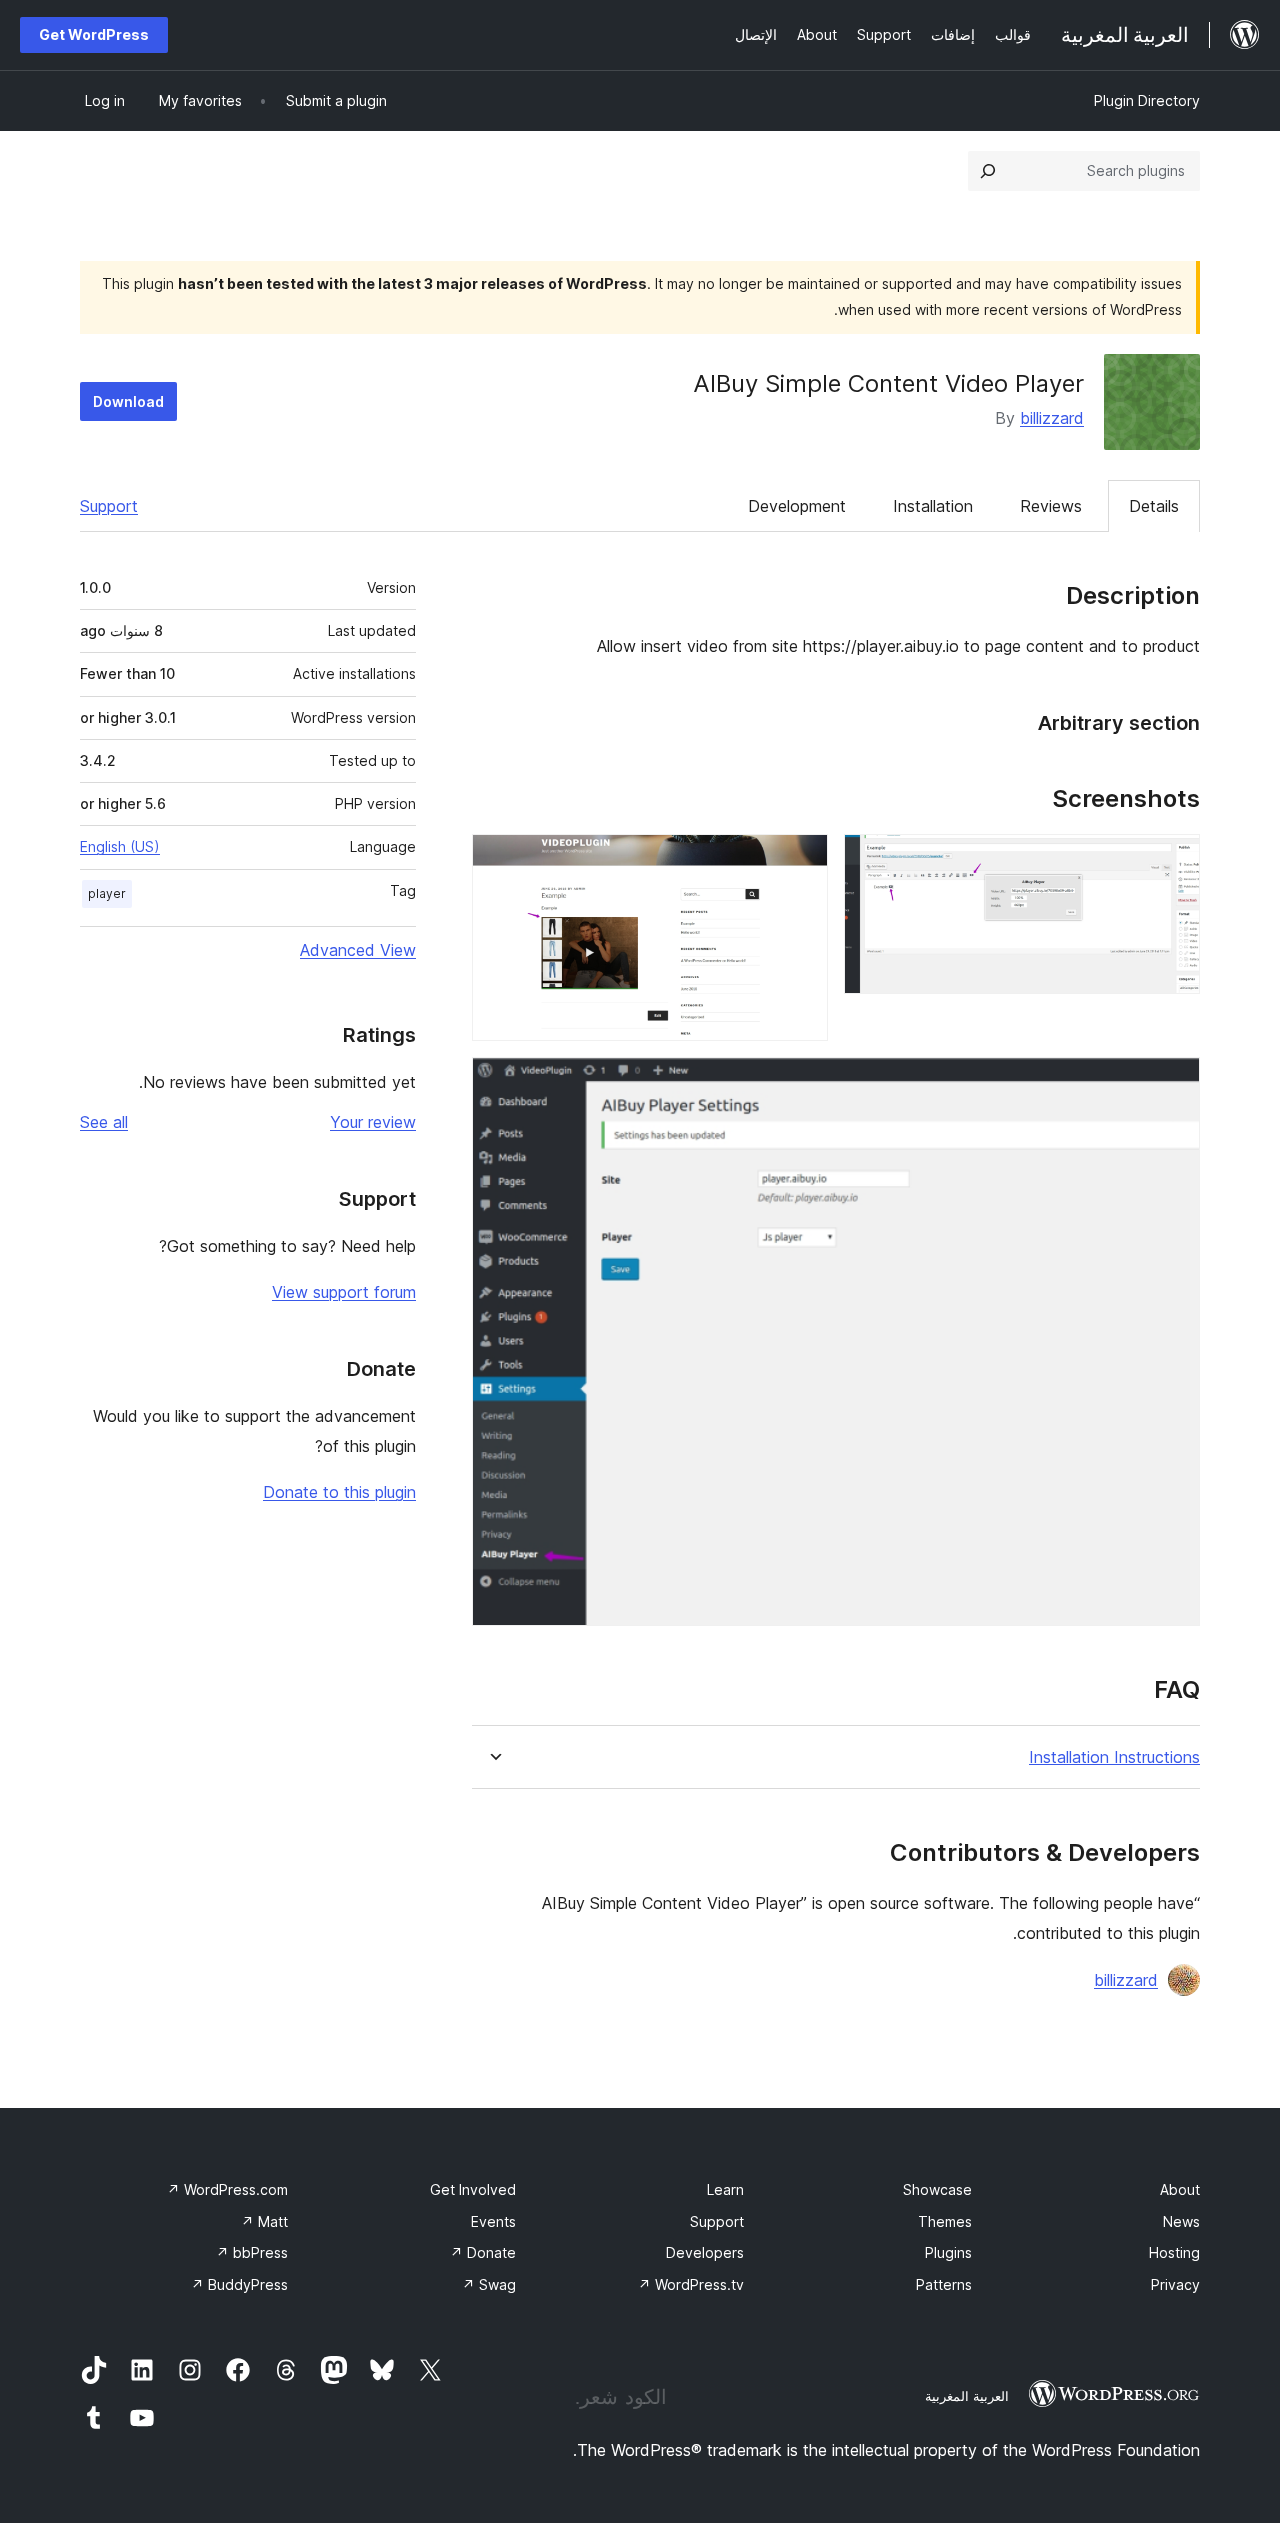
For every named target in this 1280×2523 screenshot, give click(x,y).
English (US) (120, 846)
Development (797, 506)
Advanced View (358, 950)
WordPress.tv (691, 2284)
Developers (705, 2252)
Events (493, 2221)
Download (128, 401)
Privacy (1175, 2284)
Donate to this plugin (339, 1492)
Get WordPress (94, 34)
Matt (264, 2221)
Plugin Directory (1147, 100)
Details (1154, 506)
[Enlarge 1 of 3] (1173, 861)
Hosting (1174, 2252)
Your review (373, 1122)
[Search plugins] (988, 171)
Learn (725, 2189)
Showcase (937, 2189)
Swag (489, 2284)
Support (109, 506)
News (1181, 2221)
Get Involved (473, 2189)
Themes (945, 2221)
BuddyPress (239, 2284)
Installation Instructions (1114, 1757)
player (107, 893)
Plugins (948, 2252)
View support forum (344, 1292)
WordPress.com (227, 2189)
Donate (483, 2252)
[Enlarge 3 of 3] (1173, 1084)
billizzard (1052, 418)
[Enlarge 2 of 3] (801, 861)
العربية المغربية (967, 2396)
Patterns (944, 2284)
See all (104, 1122)
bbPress (252, 2252)
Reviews (1051, 506)
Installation (933, 506)
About (1180, 2189)
